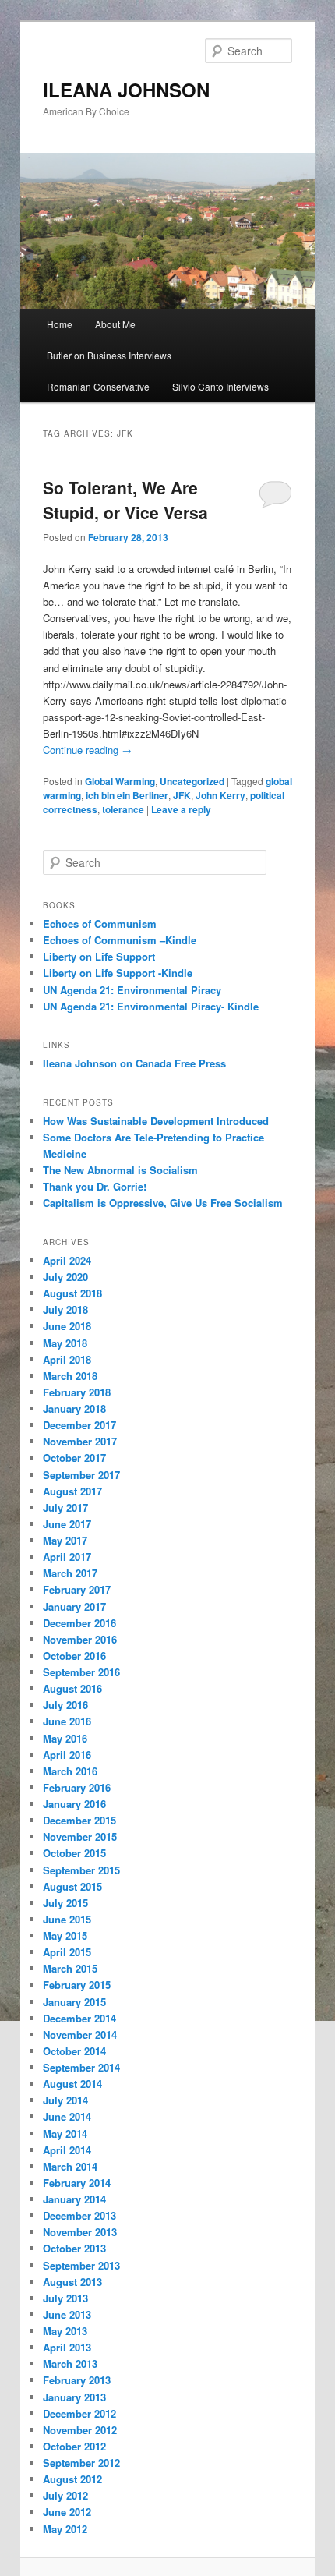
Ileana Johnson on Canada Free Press (134, 1063)
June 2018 (67, 1326)
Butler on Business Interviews (109, 355)
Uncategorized (192, 781)
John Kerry (220, 795)
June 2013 (67, 2314)
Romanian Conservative (98, 386)
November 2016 (80, 1639)
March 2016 (70, 1771)
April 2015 (67, 1952)
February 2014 (77, 2183)
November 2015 (80, 1836)
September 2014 (81, 2067)
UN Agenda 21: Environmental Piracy (132, 990)
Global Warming (120, 781)
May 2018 (65, 1343)
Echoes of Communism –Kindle (120, 940)
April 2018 (67, 1359)
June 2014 (67, 2116)
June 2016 (67, 1721)
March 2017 (70, 1573)
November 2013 (80, 2232)
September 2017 (81, 1475)
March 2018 (70, 1376)
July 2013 (65, 2298)
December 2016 (79, 1623)
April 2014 (67, 2150)
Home (60, 324)
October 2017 (74, 1458)
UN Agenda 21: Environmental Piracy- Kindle (151, 1006)
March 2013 (70, 2364)
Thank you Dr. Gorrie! (95, 1186)
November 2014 (80, 2035)
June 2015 (67, 1919)
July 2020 (65, 1277)
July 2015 (65, 1903)
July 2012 (65, 2495)
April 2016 (67, 1755)
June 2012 (67, 2512)
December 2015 (79, 1820)
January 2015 (74, 2002)
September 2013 (81, 2265)
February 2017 (77, 1589)
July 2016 (65, 1705)
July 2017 (65, 1507)
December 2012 (79, 2413)
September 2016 (81, 1672)
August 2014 (72, 2084)
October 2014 (74, 2051)
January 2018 (74, 1408)
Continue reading (87, 750)
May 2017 (65, 1540)
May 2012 (65, 2529)
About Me (115, 324)
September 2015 (81, 1870)
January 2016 (74, 1804)
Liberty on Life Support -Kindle (118, 973)
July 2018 (65, 1309)
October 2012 (74, 2446)
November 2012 (80, 2430)
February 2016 (77, 1787)
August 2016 (72, 1688)
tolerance (123, 809)
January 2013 (74, 2397)
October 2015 (74, 1853)
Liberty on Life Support (99, 956)
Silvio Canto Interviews (220, 386)
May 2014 (65, 2134)
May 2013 (65, 2331)
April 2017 (67, 1557)
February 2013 (77, 2380)
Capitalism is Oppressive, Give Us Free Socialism (163, 1203)
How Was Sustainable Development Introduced (156, 1121)
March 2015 (70, 1968)
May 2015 (65, 1936)
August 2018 (72, 1293)
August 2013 (72, 2282)
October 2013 (74, 2248)
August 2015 (72, 1886)
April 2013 (67, 2347)
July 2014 (65, 2100)
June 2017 (67, 1524)
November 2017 (80, 1441)
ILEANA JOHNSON (126, 90)
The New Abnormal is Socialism (120, 1170)
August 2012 (72, 2479)
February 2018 (77, 1392)
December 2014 (79, 2018)
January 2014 (74, 2199)
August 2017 (72, 1491)
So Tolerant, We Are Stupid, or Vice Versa (125, 500)
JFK (182, 795)
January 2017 (74, 1606)
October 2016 (74, 1656)
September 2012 (81, 2463)
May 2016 (65, 1738)
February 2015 (77, 1985)
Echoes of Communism (100, 924)
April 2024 (67, 1260)
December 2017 (79, 1425)
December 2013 (79, 2215)
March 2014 (70, 2166)
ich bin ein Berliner (127, 795)
